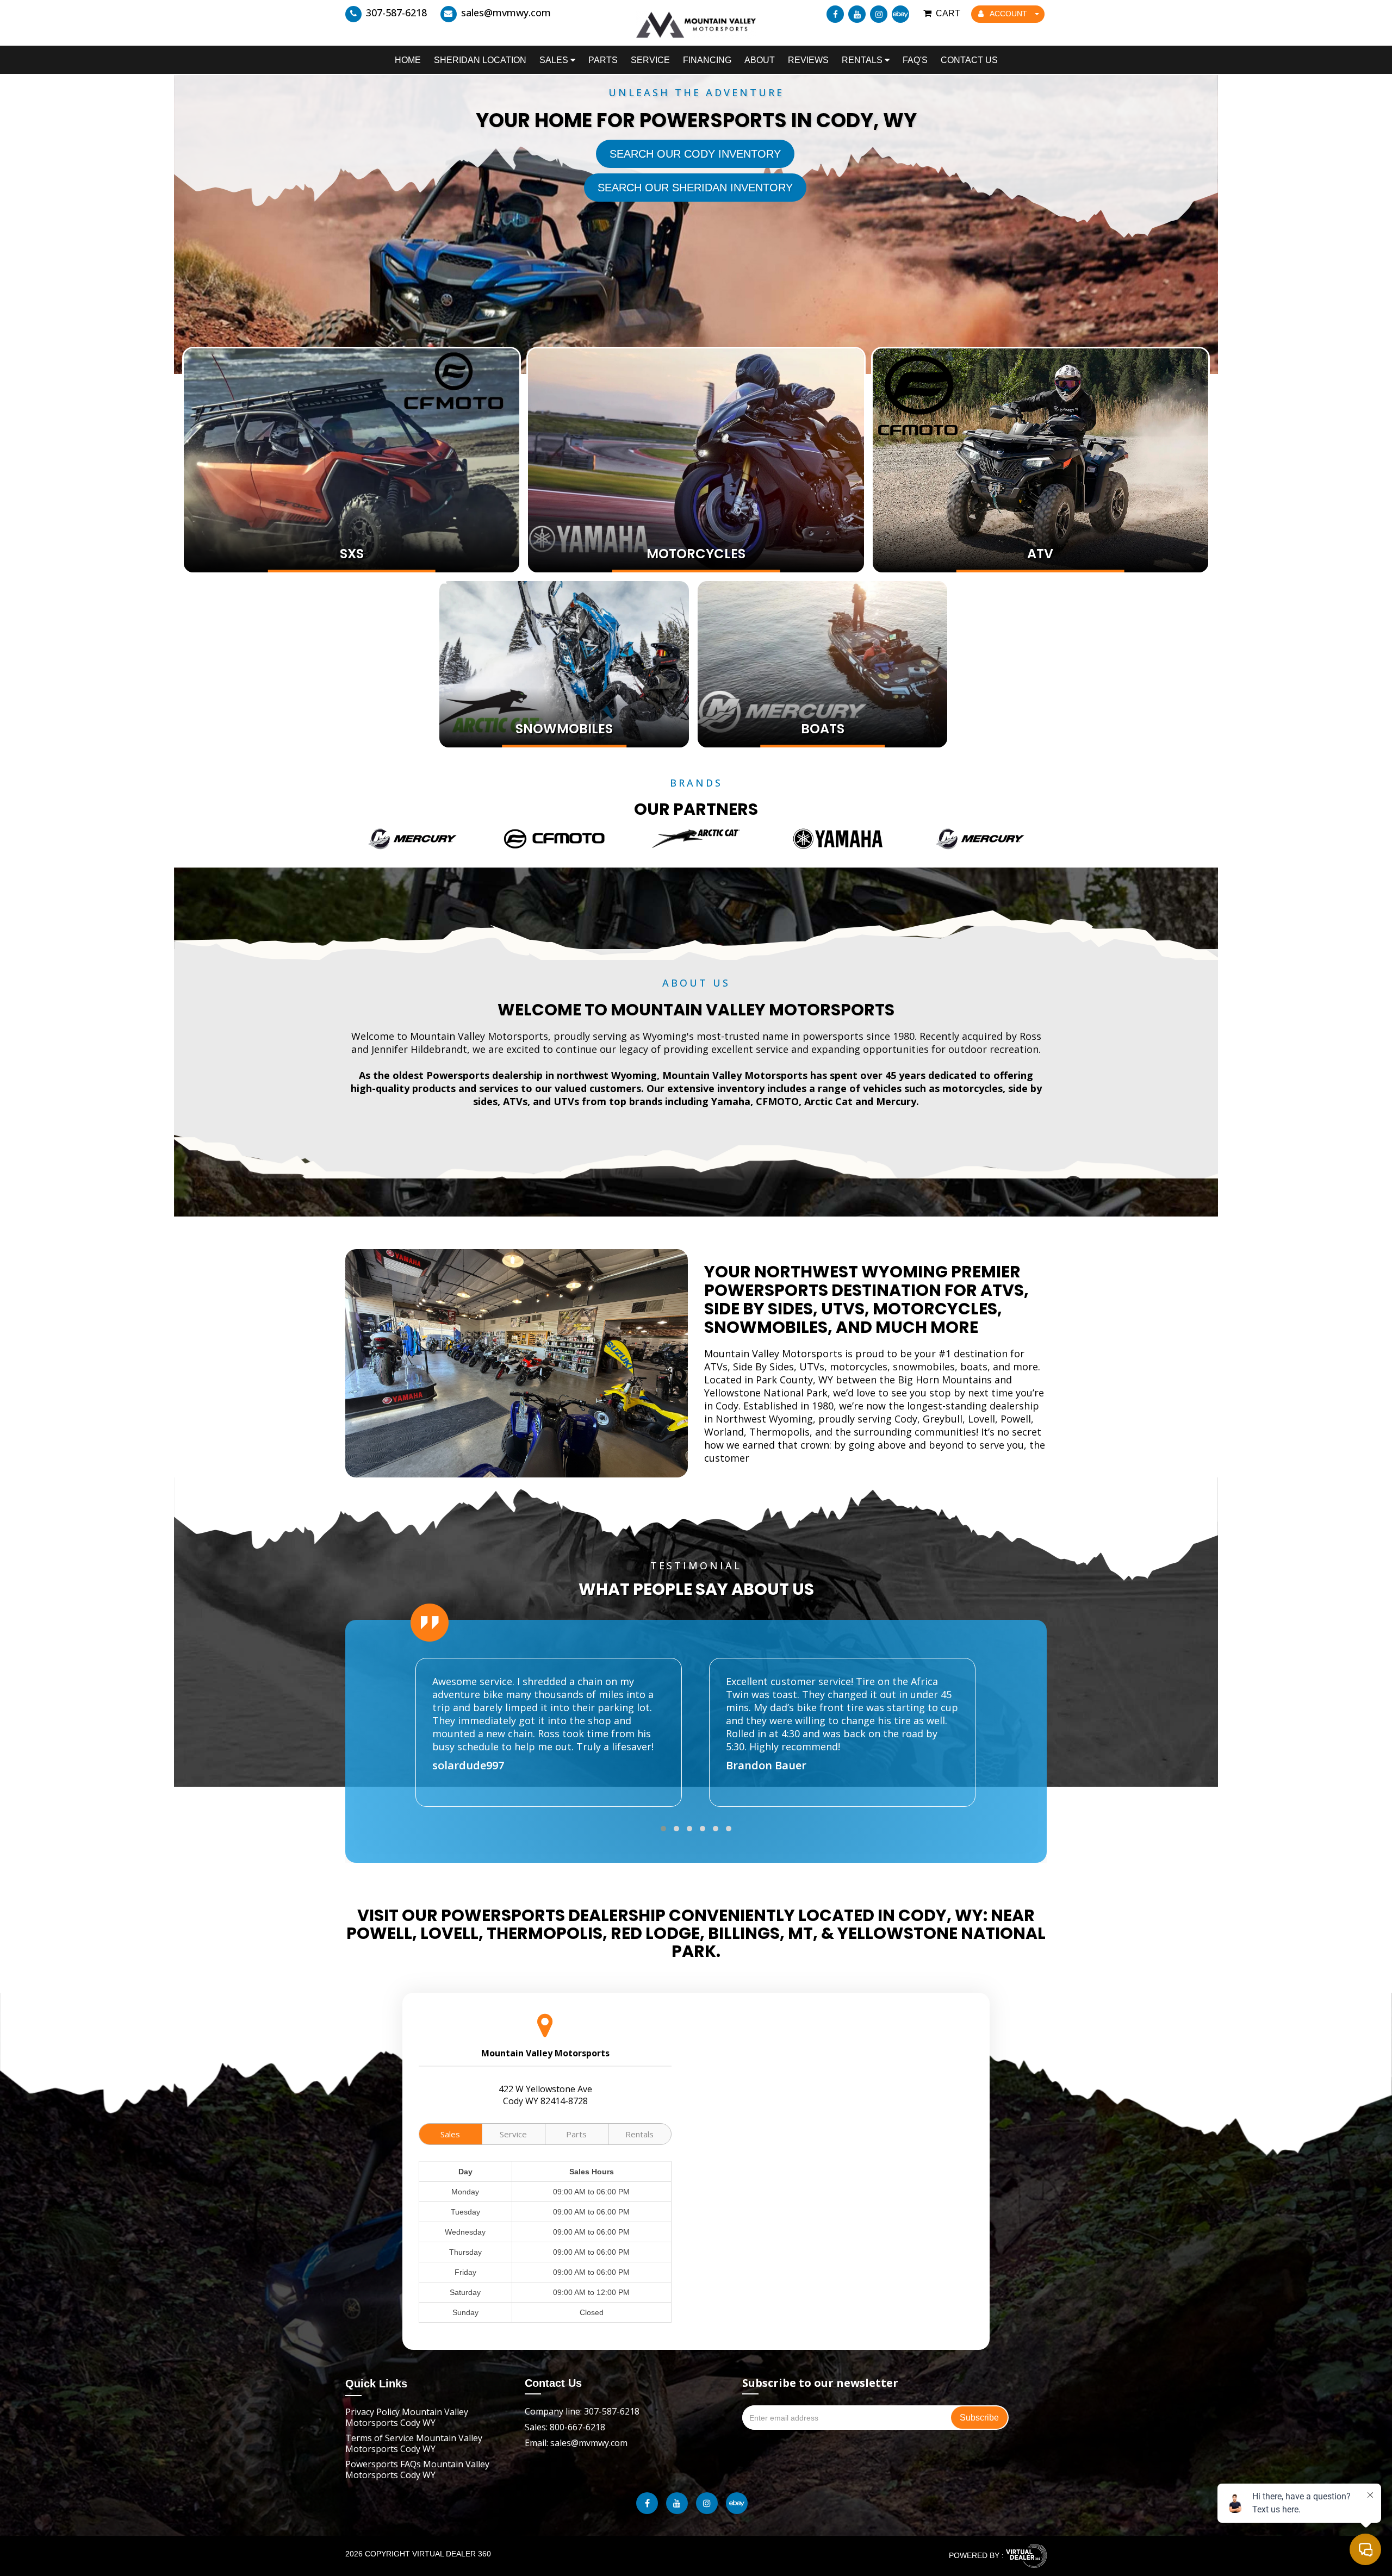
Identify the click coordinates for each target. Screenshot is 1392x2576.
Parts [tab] (576, 2134)
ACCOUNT (1009, 14)
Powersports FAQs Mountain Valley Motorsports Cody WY (417, 2469)
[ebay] (900, 14)
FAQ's (915, 60)
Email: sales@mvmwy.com (576, 2443)
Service (650, 60)
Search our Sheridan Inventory (695, 188)
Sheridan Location (480, 60)
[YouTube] (857, 14)
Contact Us (969, 60)
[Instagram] (879, 14)
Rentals (863, 60)
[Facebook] (835, 14)
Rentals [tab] (639, 2134)
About (760, 60)
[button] (663, 1829)
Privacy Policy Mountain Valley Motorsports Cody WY (407, 2417)
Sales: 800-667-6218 (565, 2427)
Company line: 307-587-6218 (582, 2411)
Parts (603, 60)
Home (408, 60)
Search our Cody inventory (695, 154)
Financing (707, 60)
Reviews (808, 60)
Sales (555, 60)
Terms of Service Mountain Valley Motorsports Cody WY (414, 2443)
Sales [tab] (450, 2134)
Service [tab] (513, 2134)
